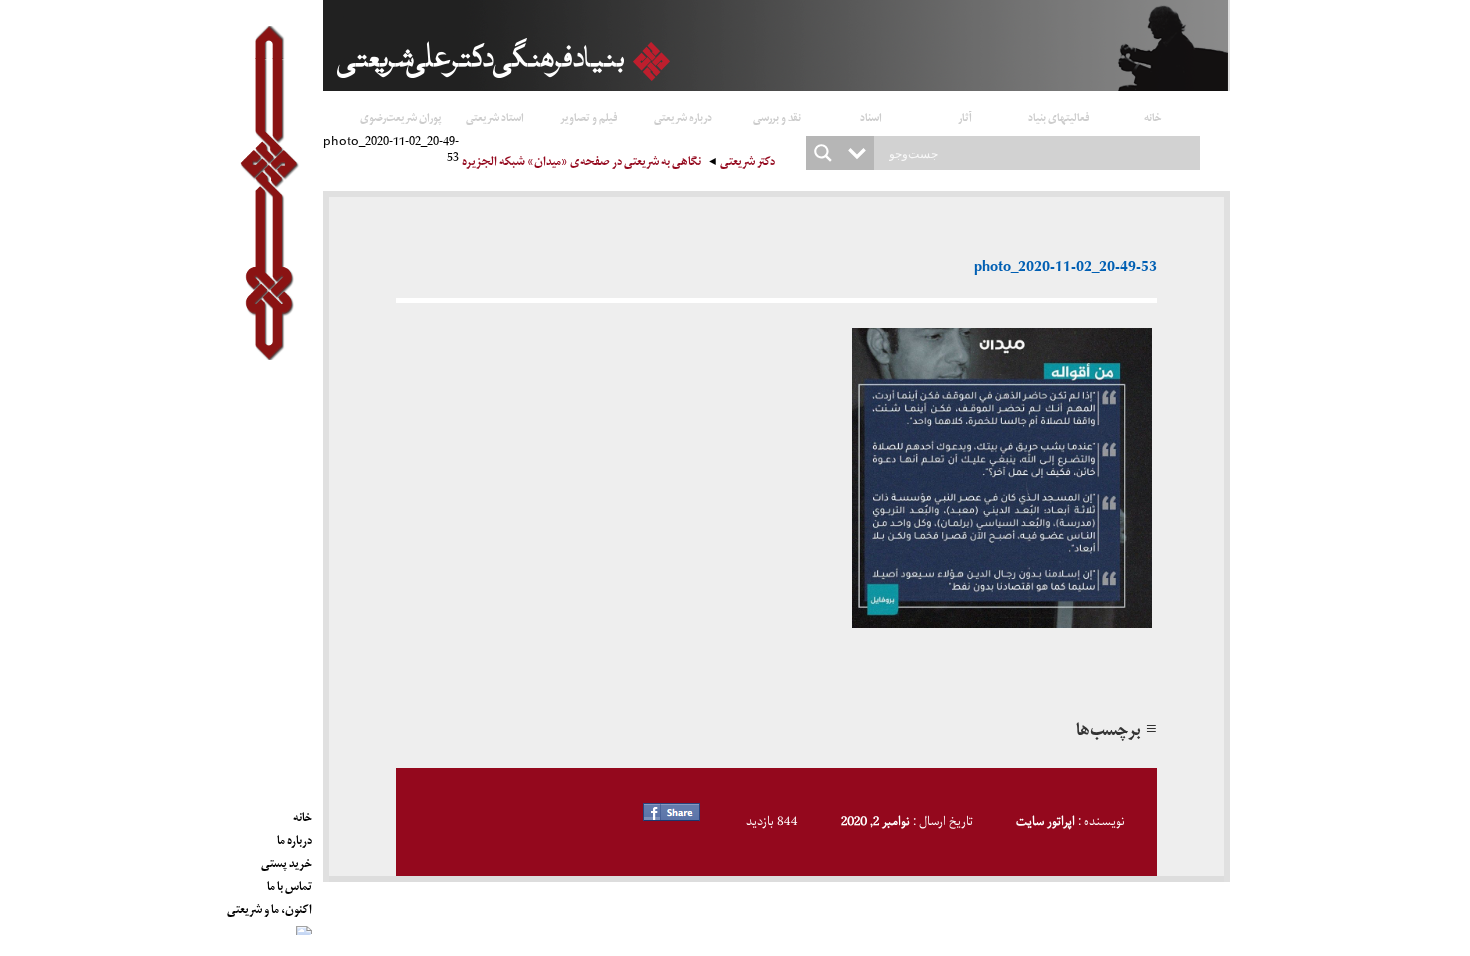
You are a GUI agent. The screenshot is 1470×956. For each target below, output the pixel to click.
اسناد (871, 116)
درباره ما (294, 837)
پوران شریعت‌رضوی (401, 116)
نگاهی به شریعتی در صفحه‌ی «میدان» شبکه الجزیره (581, 163)
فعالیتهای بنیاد (1059, 116)
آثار (965, 116)
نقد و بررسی (777, 116)
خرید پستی (286, 860)
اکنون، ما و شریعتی (269, 906)
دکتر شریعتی (747, 163)
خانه (1153, 116)
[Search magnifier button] (823, 153)
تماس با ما (289, 883)
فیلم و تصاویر (589, 116)
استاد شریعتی (495, 116)
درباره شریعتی (683, 116)
